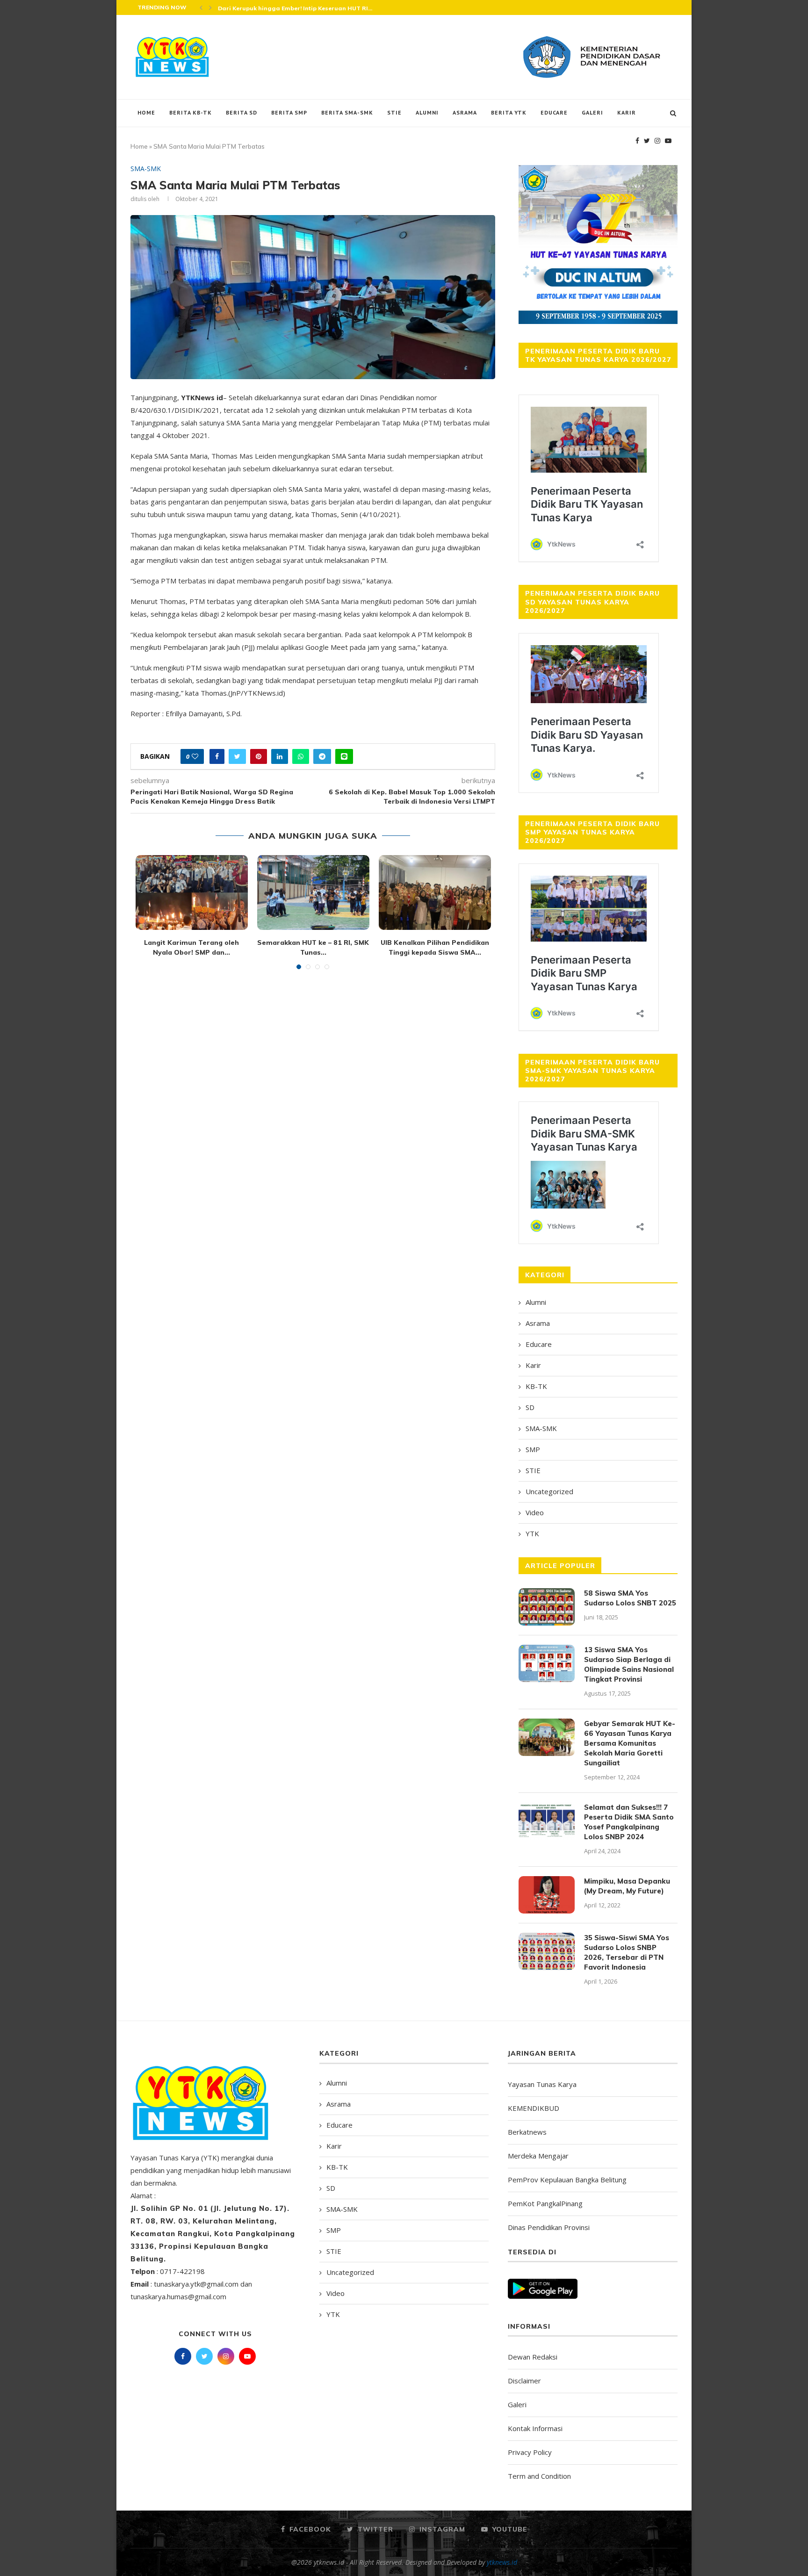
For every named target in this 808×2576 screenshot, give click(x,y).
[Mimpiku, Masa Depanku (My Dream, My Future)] (547, 1895)
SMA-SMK (146, 169)
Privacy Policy (530, 2452)
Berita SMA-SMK (347, 112)
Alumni (427, 112)
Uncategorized (549, 1491)
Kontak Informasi (535, 2428)
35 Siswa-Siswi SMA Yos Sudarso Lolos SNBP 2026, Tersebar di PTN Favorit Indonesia (627, 1952)
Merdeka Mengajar (538, 2156)
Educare (554, 112)
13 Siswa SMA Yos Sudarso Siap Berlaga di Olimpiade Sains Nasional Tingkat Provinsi (629, 1664)
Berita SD (242, 112)
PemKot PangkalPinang (545, 2203)
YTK (532, 1533)
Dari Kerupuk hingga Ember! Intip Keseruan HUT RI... (295, 8)
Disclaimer (524, 2381)
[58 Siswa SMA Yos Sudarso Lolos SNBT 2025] (547, 1607)
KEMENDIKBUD (534, 2108)
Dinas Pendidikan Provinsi (549, 2227)
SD (530, 1407)
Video (535, 1512)
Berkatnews (527, 2132)
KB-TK (536, 1386)
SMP (533, 1449)
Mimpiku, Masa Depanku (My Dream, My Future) (627, 1886)
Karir (627, 112)
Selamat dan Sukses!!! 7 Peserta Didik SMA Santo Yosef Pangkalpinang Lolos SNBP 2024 (629, 1822)
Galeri (592, 112)
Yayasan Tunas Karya (542, 2084)
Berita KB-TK (191, 112)
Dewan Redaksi (533, 2357)
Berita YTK (509, 112)
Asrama (465, 112)
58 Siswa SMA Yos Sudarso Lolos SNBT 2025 (630, 1598)
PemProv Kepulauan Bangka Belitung (567, 2180)
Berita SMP (289, 112)
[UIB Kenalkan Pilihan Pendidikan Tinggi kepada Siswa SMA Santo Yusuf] (435, 892)
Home (146, 112)
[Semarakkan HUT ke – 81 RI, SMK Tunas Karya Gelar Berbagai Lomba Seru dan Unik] (313, 892)
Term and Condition (539, 2476)
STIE (394, 112)
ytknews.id (502, 2562)
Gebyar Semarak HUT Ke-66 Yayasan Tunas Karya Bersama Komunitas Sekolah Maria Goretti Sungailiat (630, 1743)
